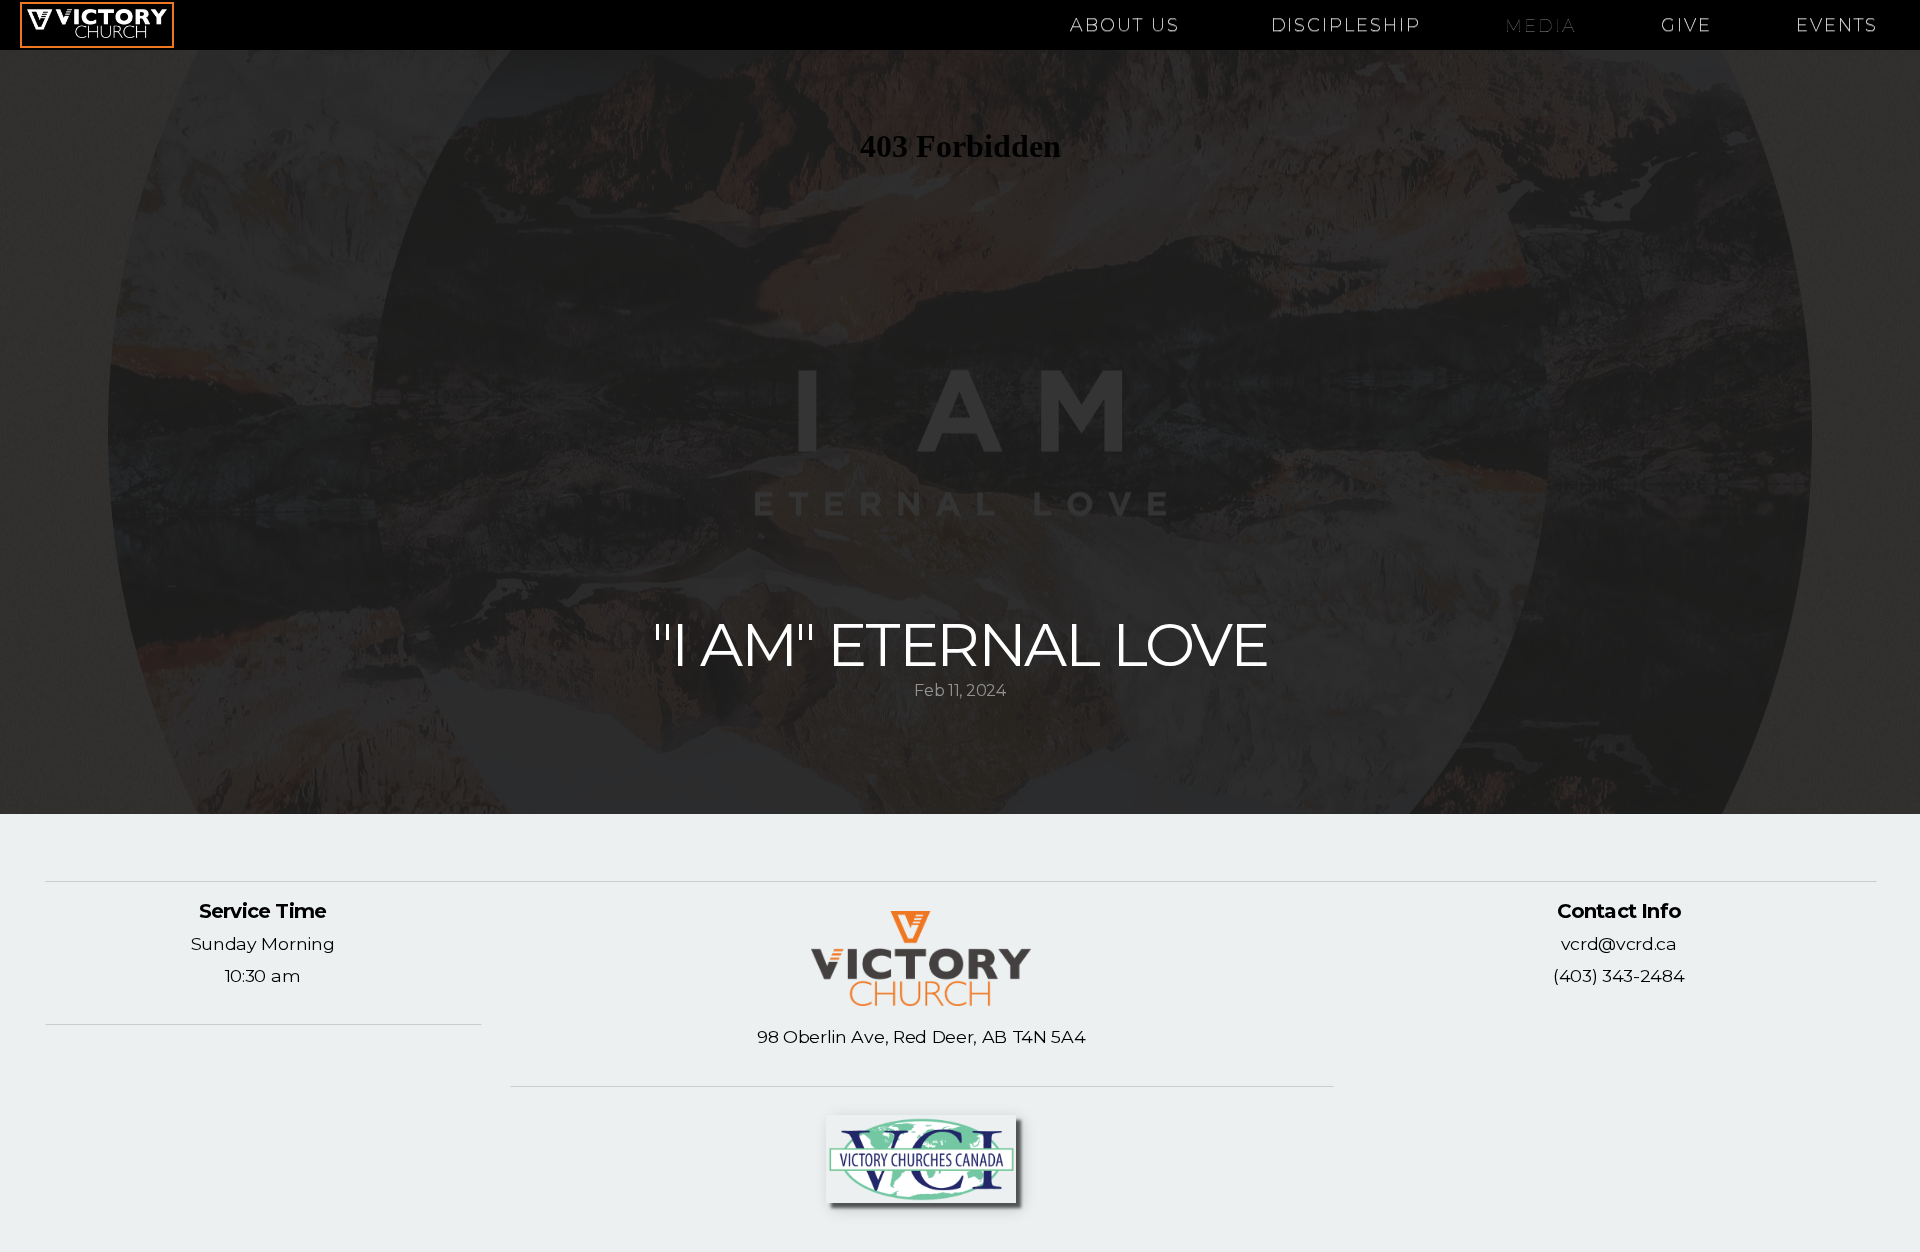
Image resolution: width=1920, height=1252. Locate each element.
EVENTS (1837, 25)
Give (1686, 25)
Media (1541, 25)
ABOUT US (1128, 25)
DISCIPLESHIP (1346, 25)
